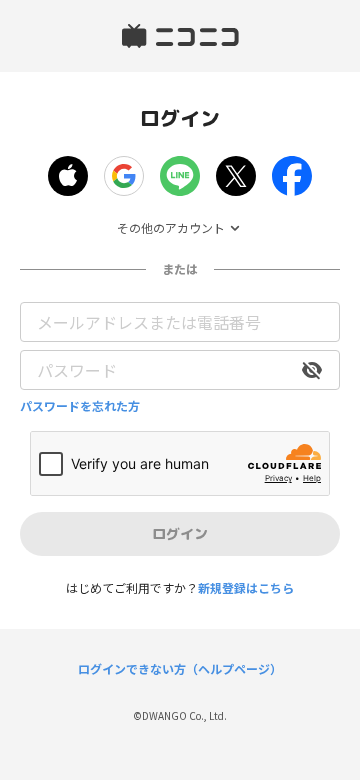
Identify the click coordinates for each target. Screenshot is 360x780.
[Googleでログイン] (124, 176)
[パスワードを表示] (312, 370)
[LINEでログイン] (180, 176)
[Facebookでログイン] (292, 176)
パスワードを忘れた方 (80, 406)
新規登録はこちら (246, 587)
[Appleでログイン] (68, 176)
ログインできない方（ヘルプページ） (180, 669)
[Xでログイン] (236, 176)
